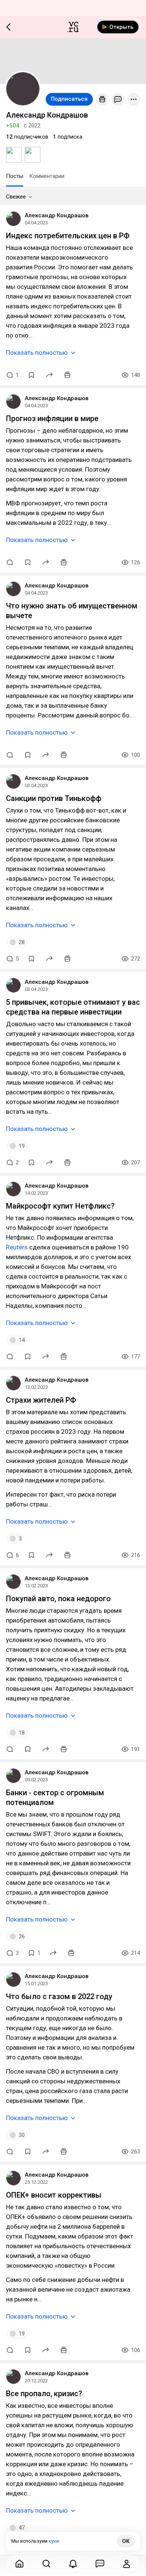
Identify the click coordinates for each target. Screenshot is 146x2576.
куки (54, 2541)
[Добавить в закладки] (31, 375)
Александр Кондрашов (57, 215)
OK (126, 2541)
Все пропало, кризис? (44, 2394)
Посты (15, 176)
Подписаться (69, 99)
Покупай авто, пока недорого (58, 1599)
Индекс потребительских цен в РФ (68, 236)
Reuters (17, 1247)
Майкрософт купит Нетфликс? (60, 1206)
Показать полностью (37, 353)
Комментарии (47, 176)
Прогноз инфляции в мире (52, 418)
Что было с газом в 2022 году (59, 1996)
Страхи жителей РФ (41, 1400)
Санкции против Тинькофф (54, 798)
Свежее (16, 197)
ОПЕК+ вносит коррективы (54, 2195)
